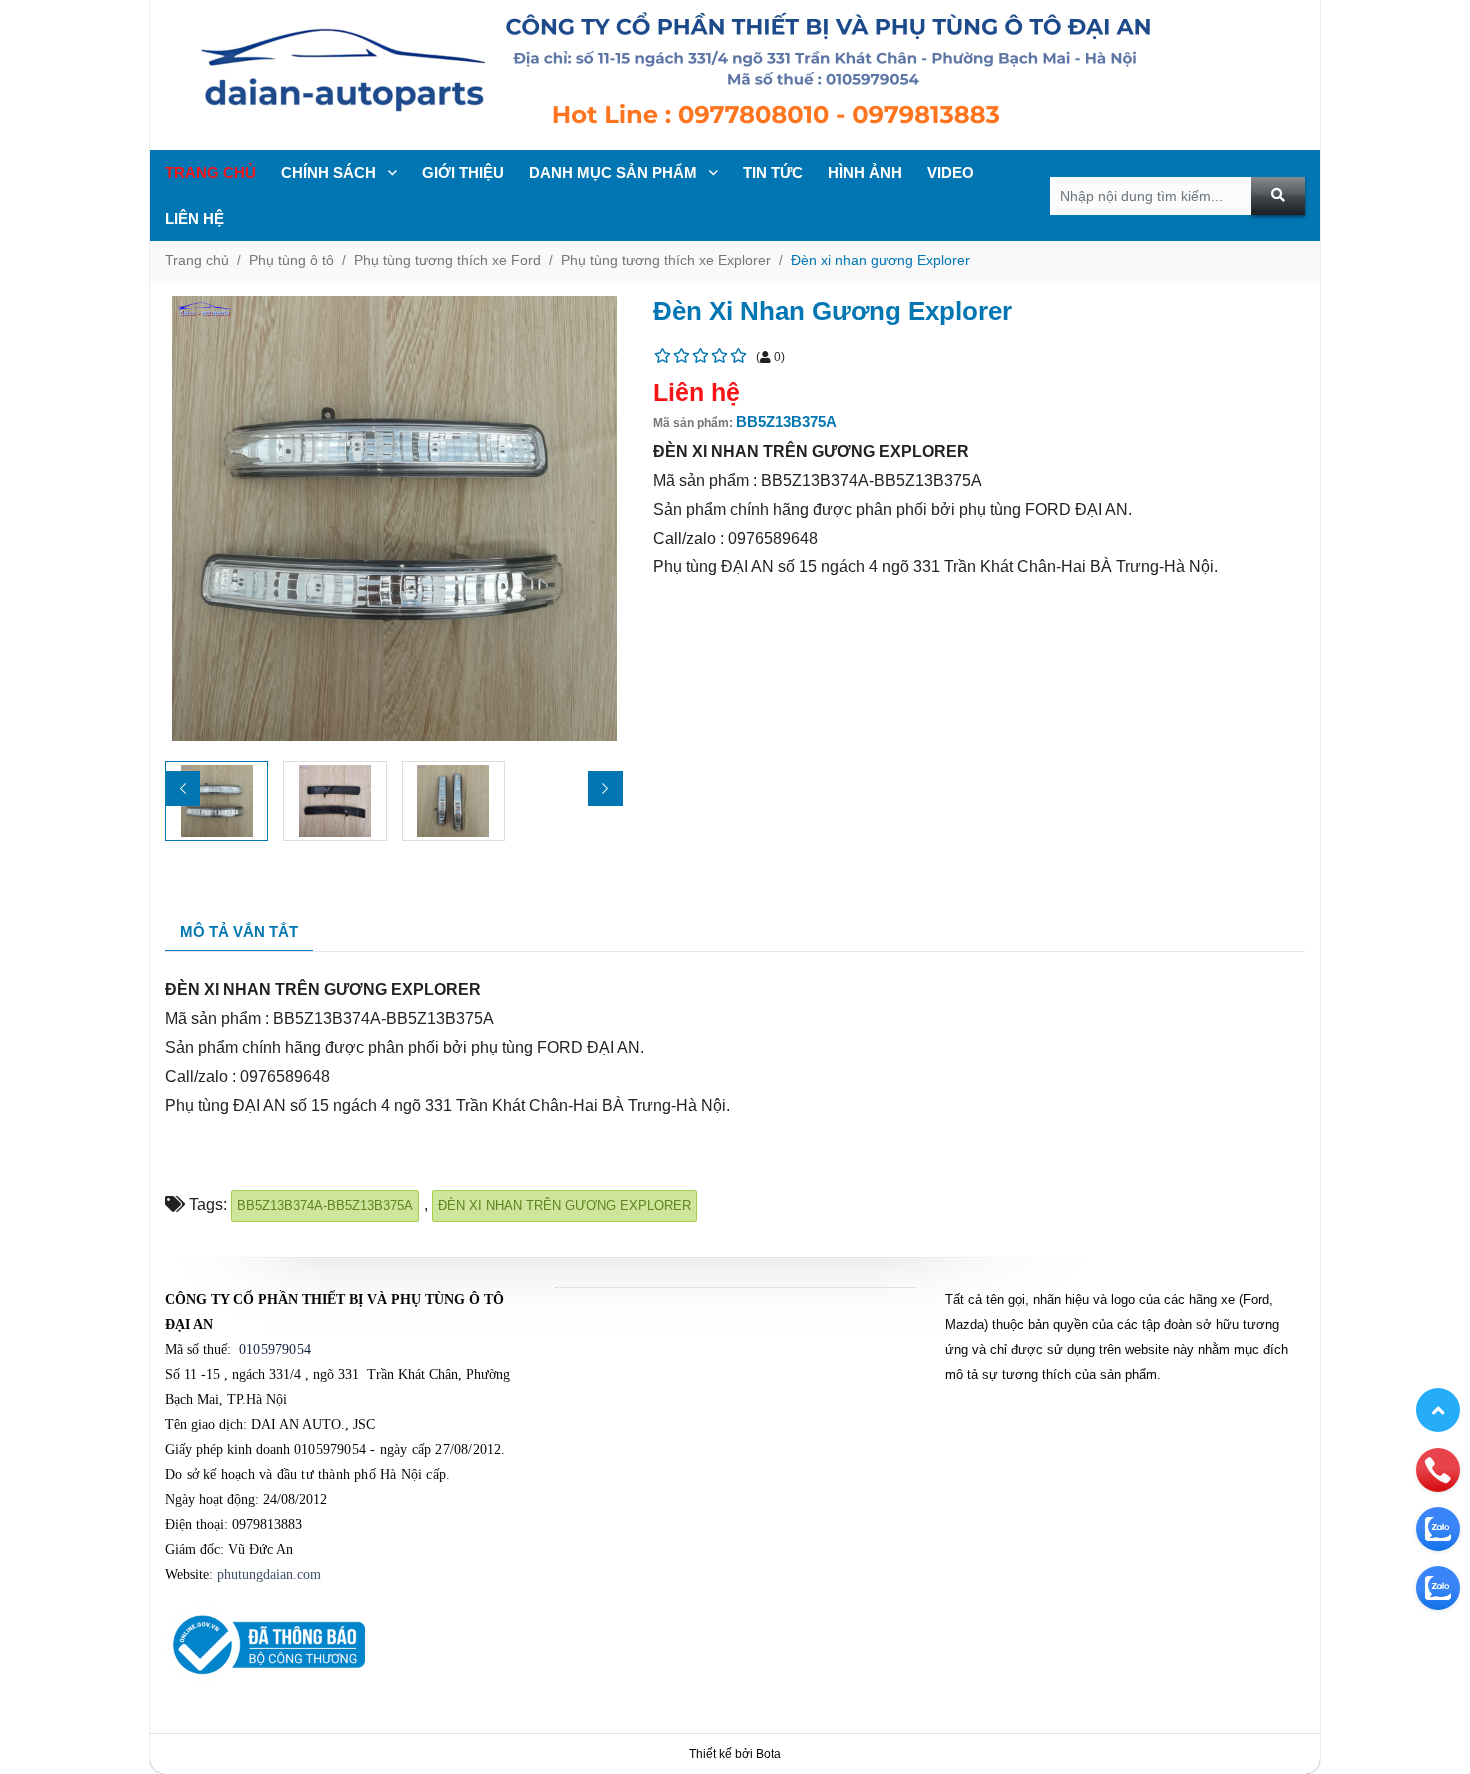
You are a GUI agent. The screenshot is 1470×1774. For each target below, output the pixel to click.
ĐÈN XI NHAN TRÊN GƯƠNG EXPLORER (564, 1205)
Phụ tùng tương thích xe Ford (447, 260)
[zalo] (1438, 1528)
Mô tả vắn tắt (239, 931)
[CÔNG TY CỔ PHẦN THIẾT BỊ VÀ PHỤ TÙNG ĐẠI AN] (735, 75)
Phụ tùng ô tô (291, 260)
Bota (768, 1754)
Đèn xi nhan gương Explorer (880, 260)
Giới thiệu (463, 172)
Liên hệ (194, 218)
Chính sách (330, 172)
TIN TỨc (773, 172)
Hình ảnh (865, 172)
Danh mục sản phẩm (615, 172)
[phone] (1438, 1469)
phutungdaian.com (269, 1574)
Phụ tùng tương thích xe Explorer (666, 260)
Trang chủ (210, 172)
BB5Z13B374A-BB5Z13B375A (325, 1205)
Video (950, 172)
